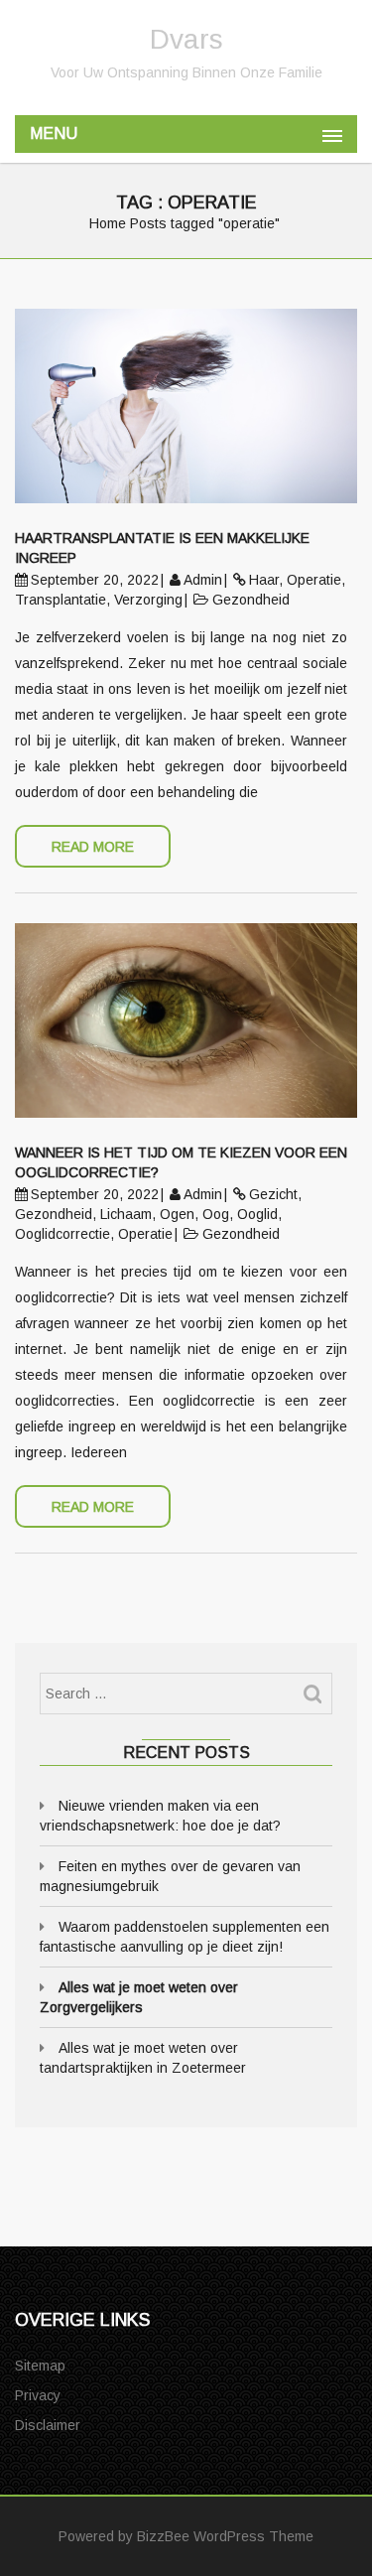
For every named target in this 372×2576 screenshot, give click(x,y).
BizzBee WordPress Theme (225, 2536)
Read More (93, 847)
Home (108, 223)
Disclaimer (48, 2425)
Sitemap (40, 2366)
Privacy (38, 2395)
